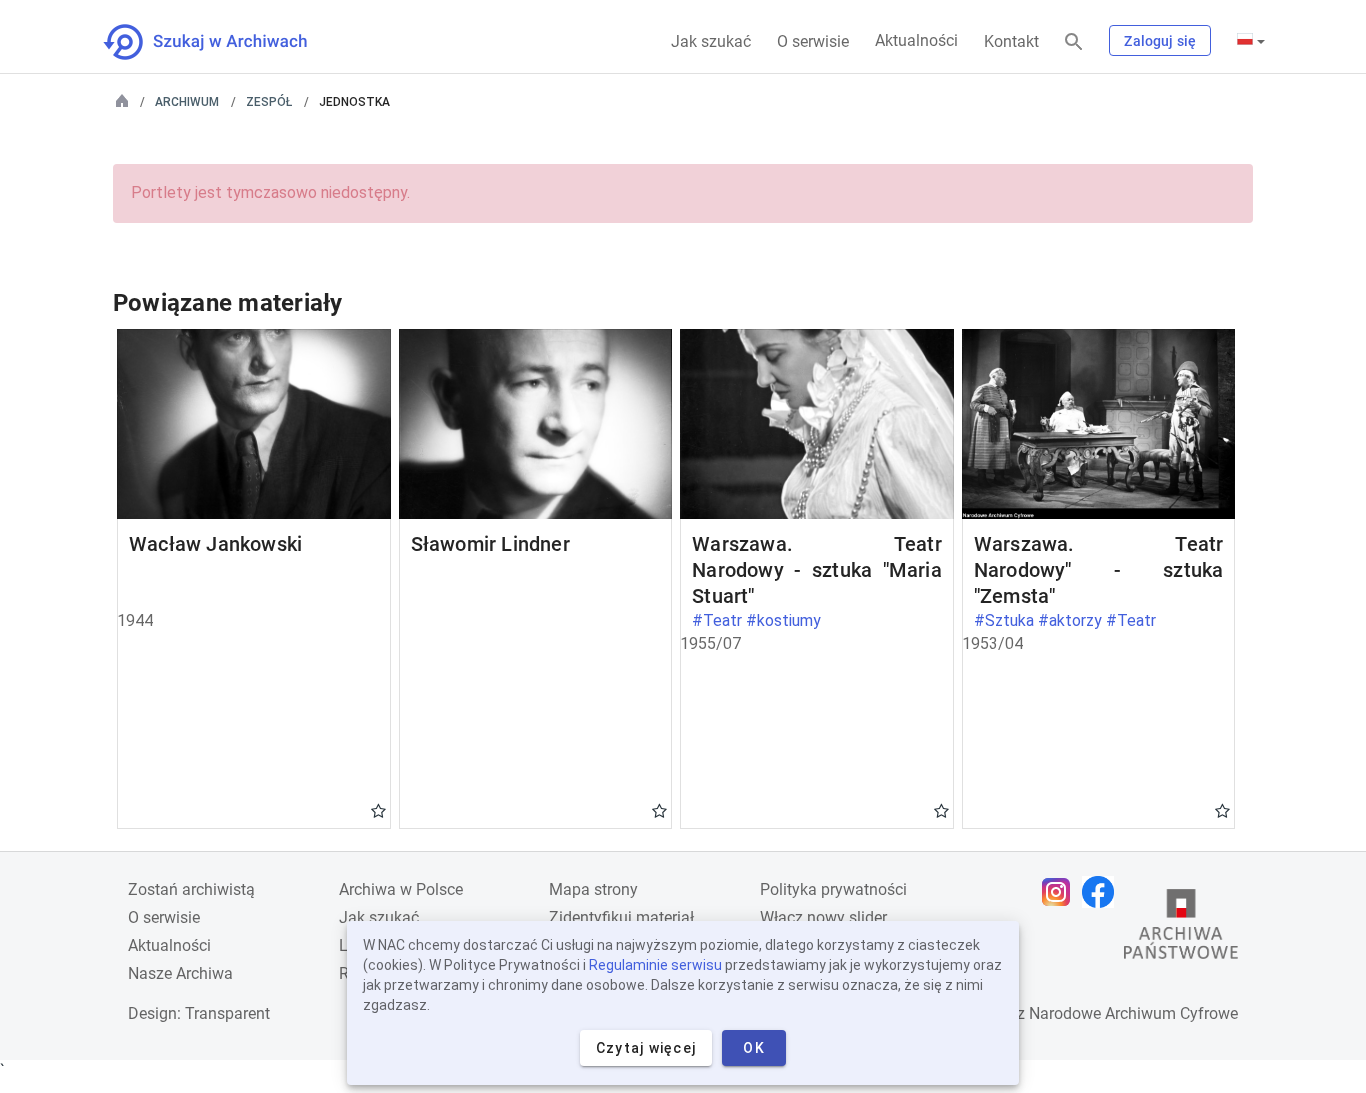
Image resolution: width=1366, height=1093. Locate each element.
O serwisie (813, 41)
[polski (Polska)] (1251, 41)
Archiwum (187, 102)
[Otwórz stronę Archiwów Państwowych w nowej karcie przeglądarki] (1181, 929)
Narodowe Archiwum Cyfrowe (1133, 1013)
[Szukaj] (1074, 42)
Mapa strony (593, 889)
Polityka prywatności (833, 889)
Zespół (269, 102)
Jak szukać (711, 41)
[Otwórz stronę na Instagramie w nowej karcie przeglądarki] (1061, 892)
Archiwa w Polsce (401, 889)
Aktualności (916, 40)
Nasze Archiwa (180, 973)
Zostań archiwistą (191, 889)
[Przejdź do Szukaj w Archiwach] (223, 42)
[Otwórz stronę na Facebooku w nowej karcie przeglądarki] (1103, 892)
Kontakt (1011, 41)
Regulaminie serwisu (655, 965)
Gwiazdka (378, 810)
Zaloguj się (1160, 41)
